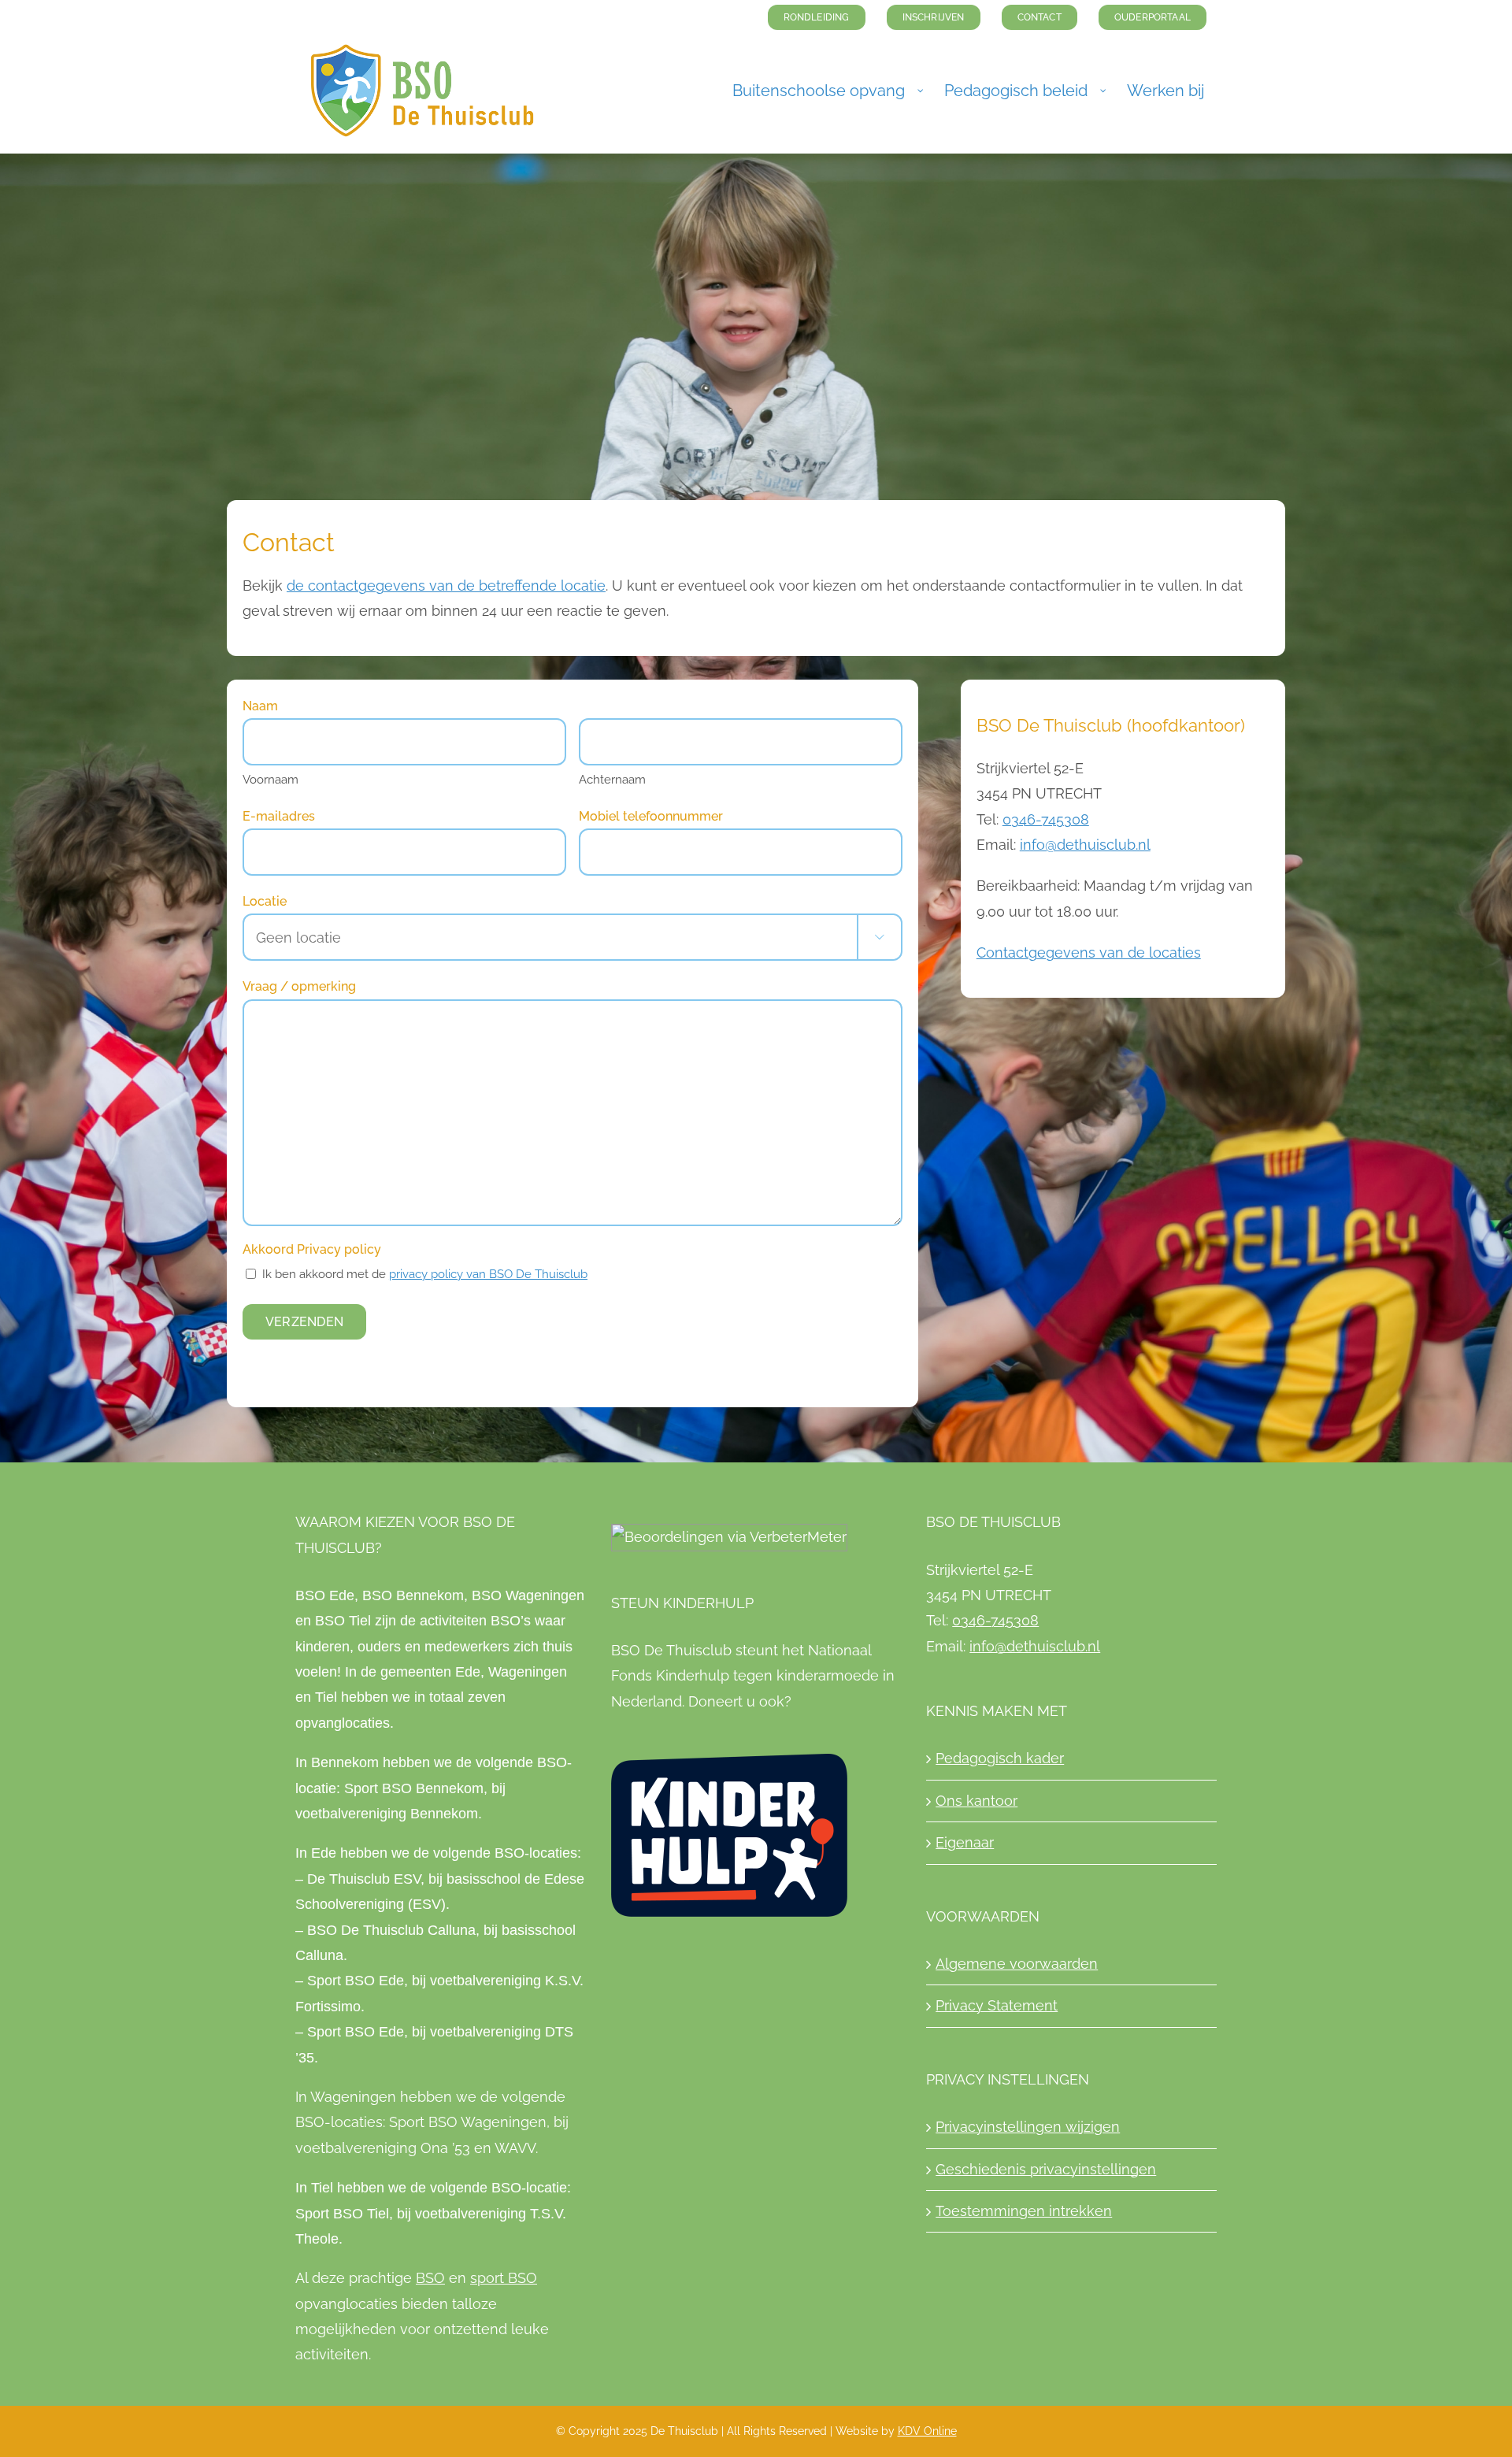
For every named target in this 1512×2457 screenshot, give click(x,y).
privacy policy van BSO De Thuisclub (488, 1274)
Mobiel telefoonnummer (651, 816)
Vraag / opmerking (299, 986)
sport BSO (504, 2278)
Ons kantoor (976, 1801)
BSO (430, 2278)
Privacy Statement (997, 2005)
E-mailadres (279, 816)
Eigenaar (965, 1842)
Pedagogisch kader (1000, 1758)
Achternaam (612, 780)
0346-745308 (1046, 819)
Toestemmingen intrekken (1024, 2211)
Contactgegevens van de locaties (1089, 952)
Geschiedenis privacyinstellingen (1046, 2169)
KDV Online (927, 2431)
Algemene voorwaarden (1017, 1964)
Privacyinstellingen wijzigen (1028, 2127)
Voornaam (271, 780)
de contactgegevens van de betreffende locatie (446, 586)
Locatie (265, 901)
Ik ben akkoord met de (425, 1274)
